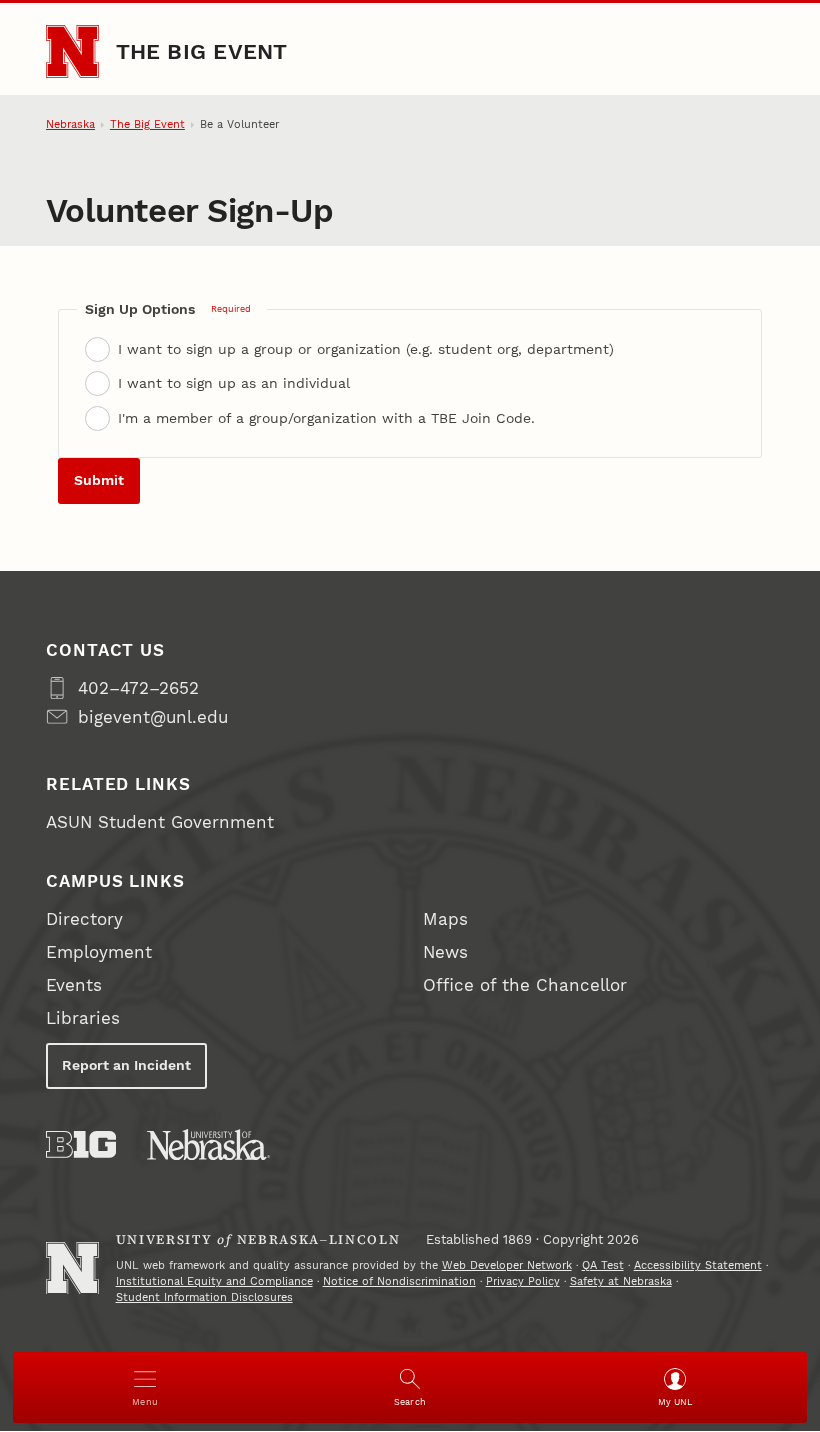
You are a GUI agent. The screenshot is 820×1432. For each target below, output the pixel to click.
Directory (84, 919)
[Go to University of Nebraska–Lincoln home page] (72, 51)
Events (74, 985)
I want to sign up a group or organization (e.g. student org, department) (366, 349)
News (445, 952)
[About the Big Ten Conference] (81, 1144)
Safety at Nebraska (621, 1281)
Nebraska (70, 124)
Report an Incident (126, 1065)
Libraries (83, 1018)
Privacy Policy (523, 1281)
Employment (99, 952)
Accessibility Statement (698, 1265)
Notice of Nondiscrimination (399, 1281)
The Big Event (202, 51)
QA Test (603, 1265)
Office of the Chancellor (525, 985)
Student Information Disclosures (204, 1297)
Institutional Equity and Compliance (214, 1281)
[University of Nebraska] (208, 1144)
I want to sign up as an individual (234, 383)
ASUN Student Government (160, 822)
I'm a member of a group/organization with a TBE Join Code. (326, 418)
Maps (445, 919)
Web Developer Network (507, 1265)
